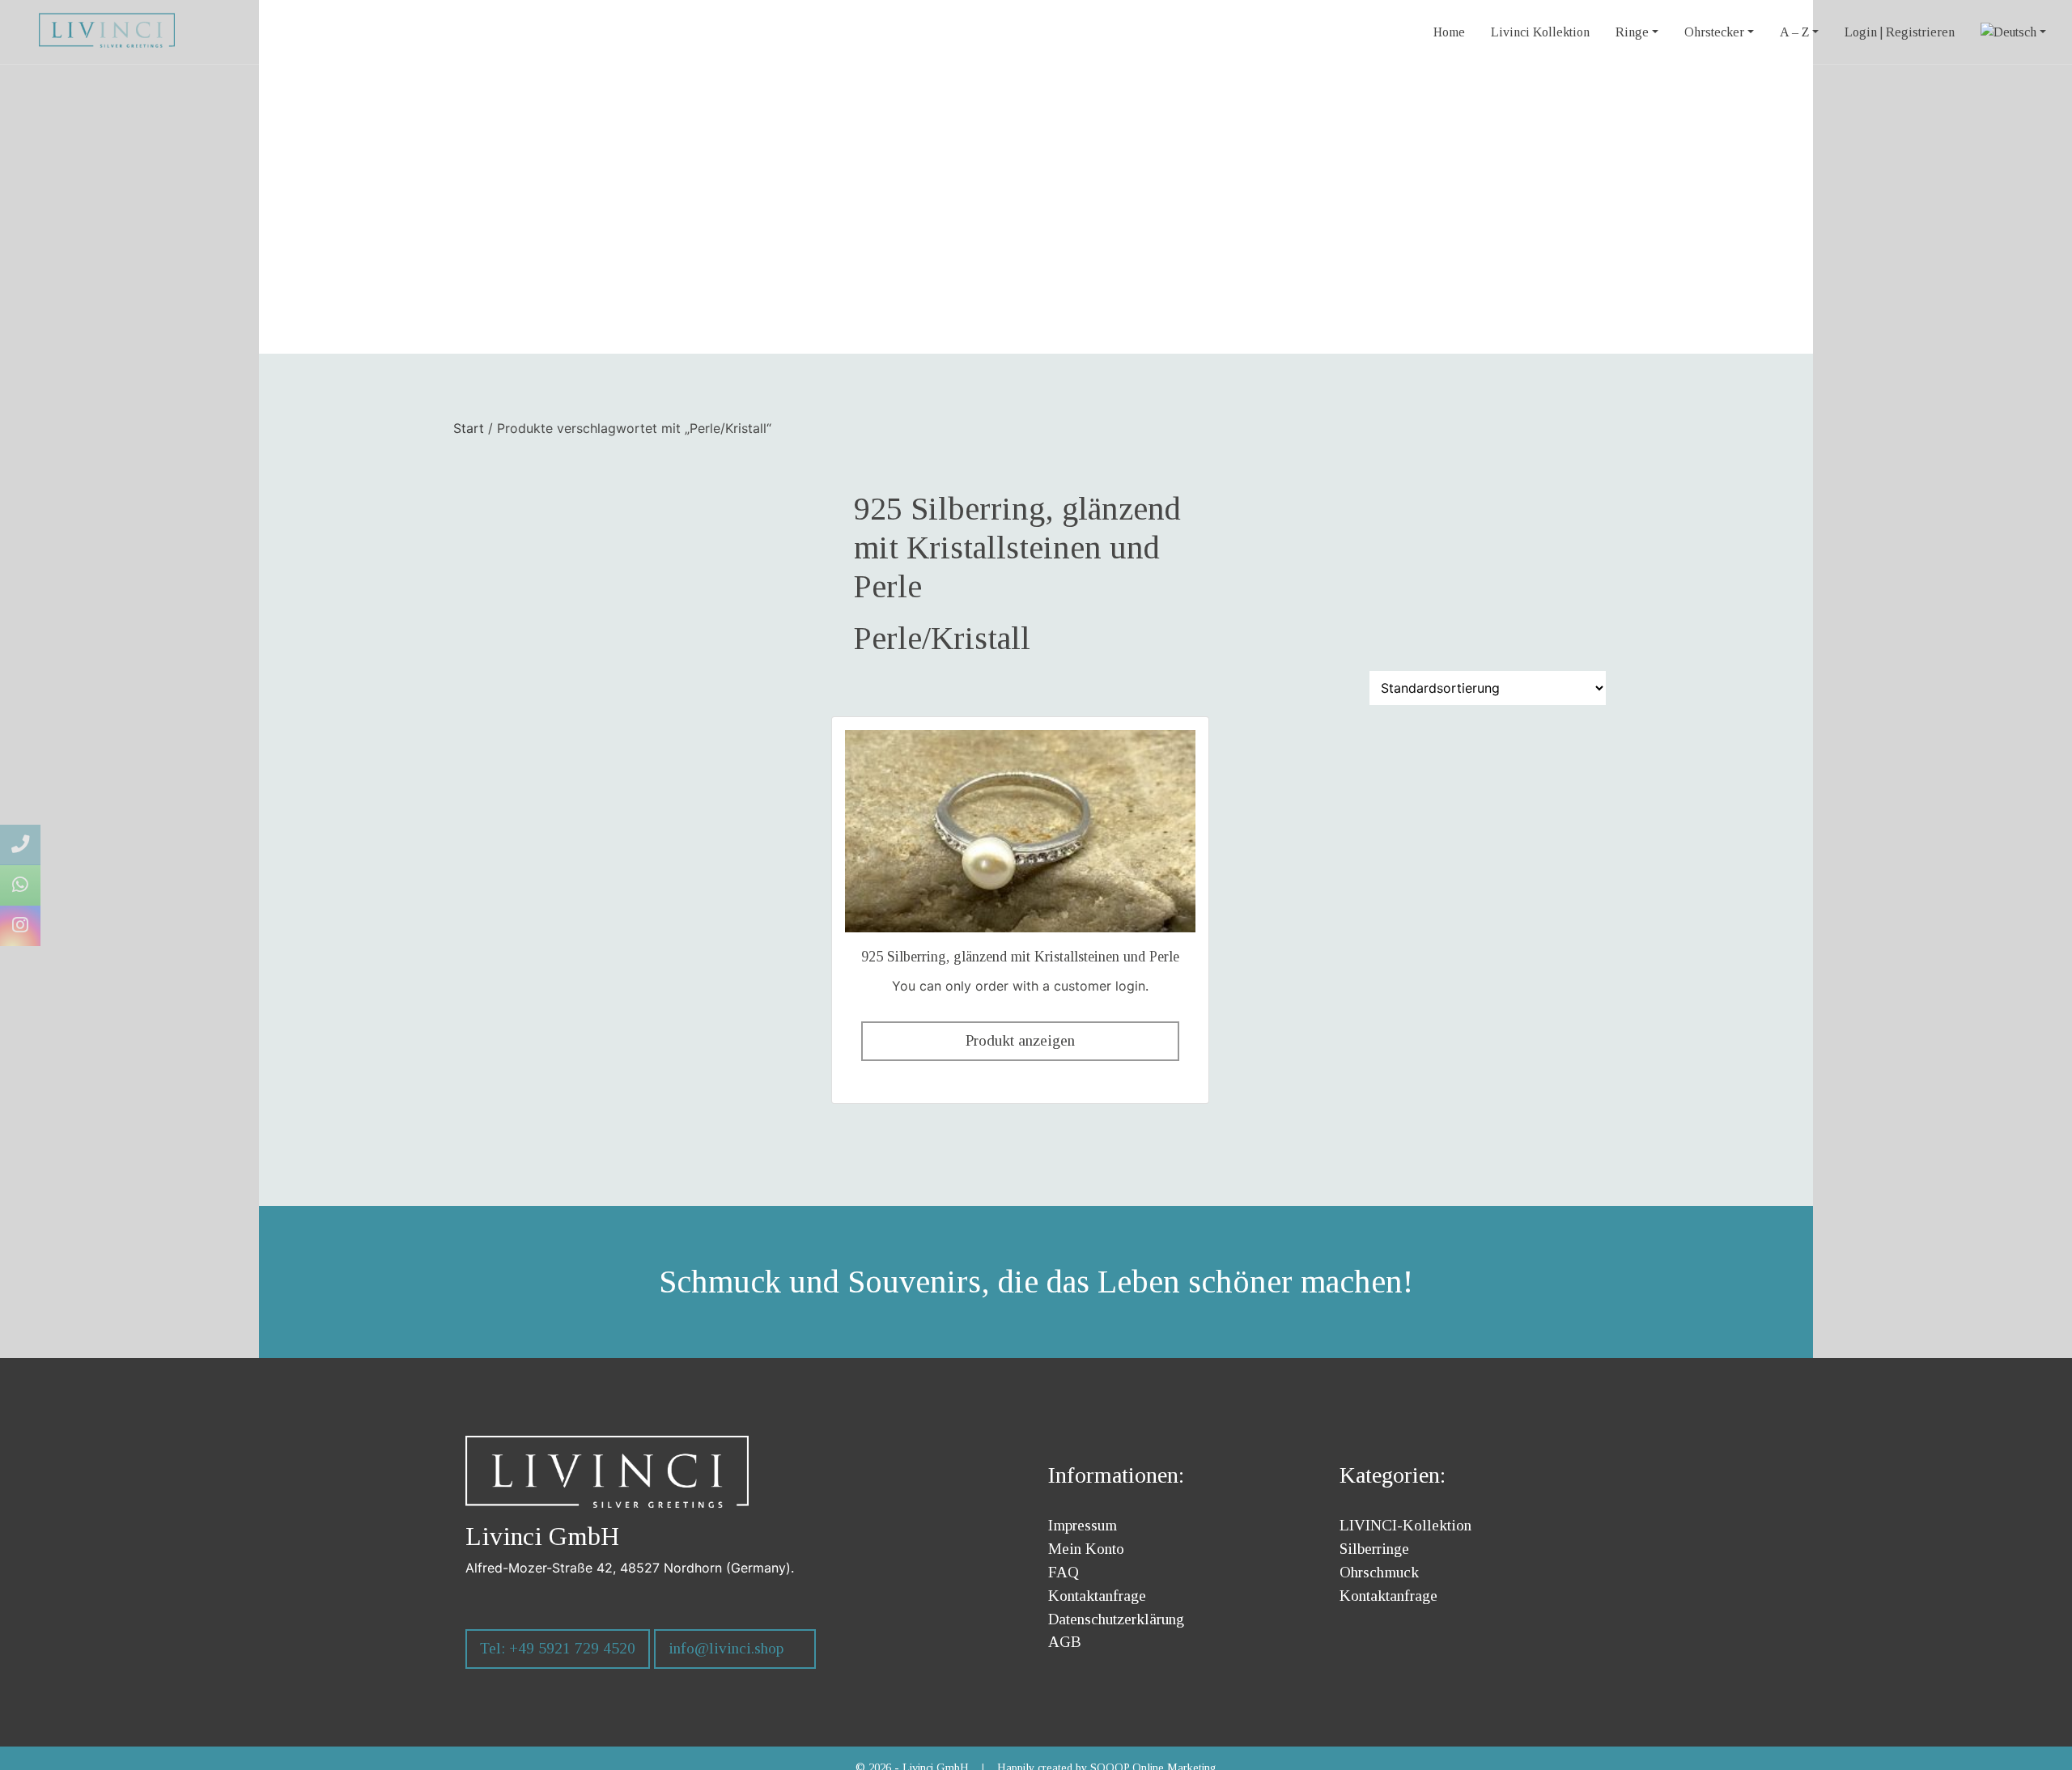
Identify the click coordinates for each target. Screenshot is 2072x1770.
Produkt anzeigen (1020, 1040)
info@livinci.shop (726, 1648)
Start (469, 428)
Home (1449, 32)
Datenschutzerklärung (1116, 1619)
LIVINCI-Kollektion (1405, 1525)
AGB (1065, 1642)
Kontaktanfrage (1097, 1596)
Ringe (1632, 32)
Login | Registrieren (1900, 32)
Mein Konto (1086, 1549)
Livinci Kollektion (1540, 32)
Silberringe (1374, 1549)
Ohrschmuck (1379, 1572)
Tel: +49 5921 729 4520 (558, 1648)
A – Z (1794, 32)
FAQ (1064, 1572)
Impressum (1083, 1525)
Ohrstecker (1714, 32)
